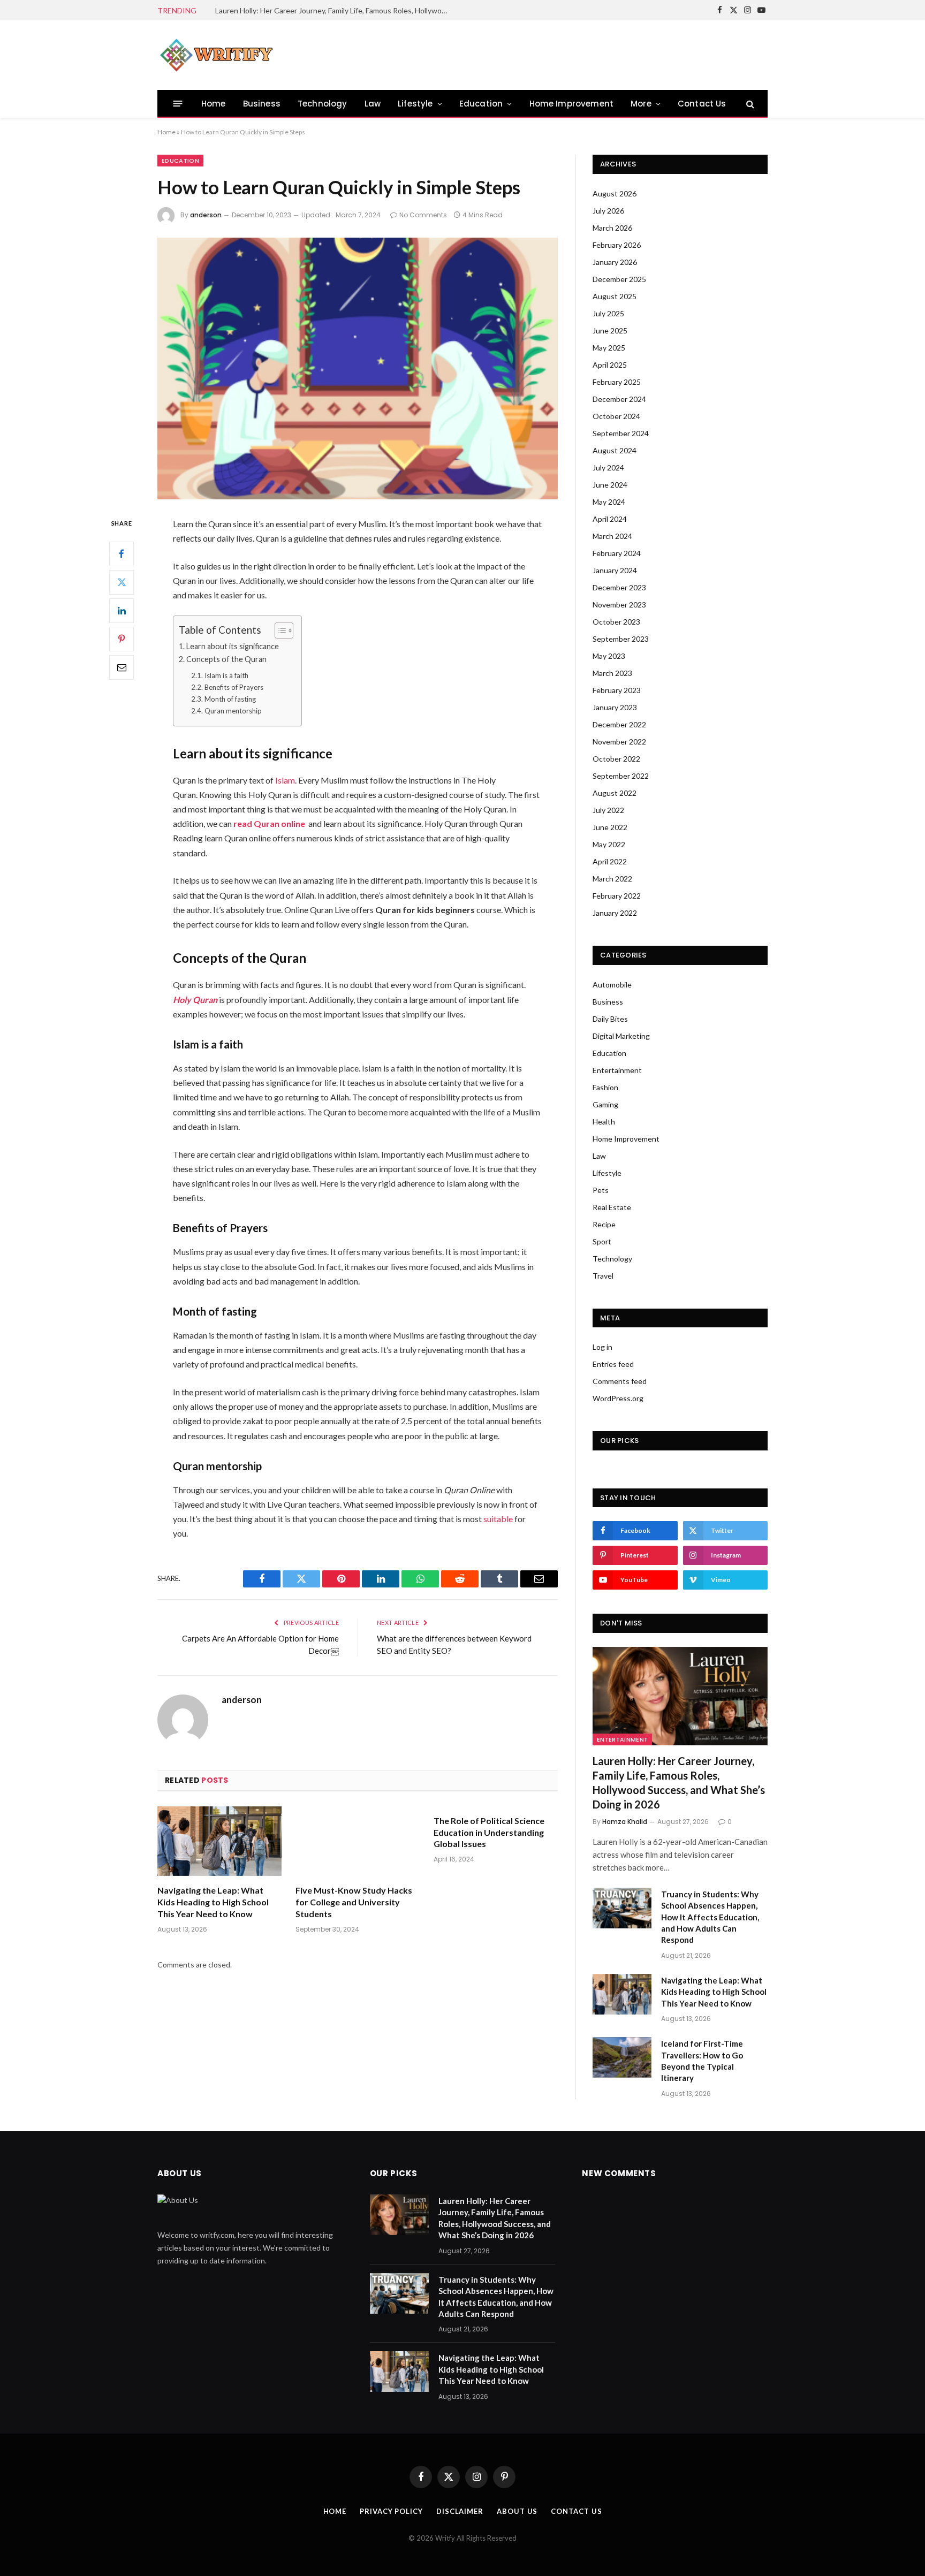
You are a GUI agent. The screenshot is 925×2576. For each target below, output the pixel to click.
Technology (323, 104)
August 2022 (615, 793)
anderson (206, 215)
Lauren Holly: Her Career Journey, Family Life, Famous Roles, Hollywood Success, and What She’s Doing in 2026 (679, 1783)
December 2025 (619, 279)
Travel (603, 1276)
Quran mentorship (233, 711)
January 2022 (615, 913)
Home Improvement (572, 104)
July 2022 (608, 810)
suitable (498, 1519)
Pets (601, 1190)
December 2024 (619, 399)
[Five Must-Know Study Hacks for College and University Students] (358, 1841)
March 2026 (612, 228)
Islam (285, 780)
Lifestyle (415, 104)
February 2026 (617, 245)
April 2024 (610, 519)
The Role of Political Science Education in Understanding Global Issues (489, 1832)
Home (214, 104)
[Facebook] (122, 553)
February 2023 (617, 690)
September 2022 (621, 776)
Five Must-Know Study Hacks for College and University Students (354, 1902)
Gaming (605, 1104)
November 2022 (619, 742)
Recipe (604, 1224)
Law (373, 104)
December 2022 (619, 724)
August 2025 (615, 296)
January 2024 (615, 570)
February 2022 (617, 896)
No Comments (423, 215)
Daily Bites (610, 1019)
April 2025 (610, 365)
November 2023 (619, 605)
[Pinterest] (122, 639)
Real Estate (612, 1207)
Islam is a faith (226, 675)
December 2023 (619, 587)
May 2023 (609, 656)
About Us (517, 2511)
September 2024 (621, 433)
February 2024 (617, 553)
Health (604, 1122)
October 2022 (616, 759)
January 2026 (615, 262)
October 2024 (616, 416)
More (641, 104)
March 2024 (612, 536)
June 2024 (610, 485)
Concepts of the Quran (226, 659)
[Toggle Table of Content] (279, 630)
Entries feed (613, 1364)
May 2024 (609, 502)
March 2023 (612, 673)
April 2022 (610, 861)
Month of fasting (230, 699)
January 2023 (615, 707)
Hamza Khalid (625, 1822)
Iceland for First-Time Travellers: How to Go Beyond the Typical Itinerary (702, 2061)
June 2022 (610, 827)
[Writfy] (216, 55)
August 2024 (615, 450)
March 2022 (612, 879)
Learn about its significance (233, 646)
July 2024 (608, 468)
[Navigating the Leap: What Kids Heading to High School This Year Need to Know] (219, 1841)
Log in (602, 1347)
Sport (602, 1241)
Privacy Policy (391, 2511)
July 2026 (608, 211)
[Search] (749, 104)
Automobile (612, 985)
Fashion (605, 1087)
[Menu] (178, 104)
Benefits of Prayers (234, 687)
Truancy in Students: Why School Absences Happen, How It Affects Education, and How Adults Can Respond (336, 10)
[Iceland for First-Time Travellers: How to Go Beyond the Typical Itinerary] (622, 2057)
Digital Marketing (621, 1036)
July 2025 (608, 313)
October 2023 (616, 622)
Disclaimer (460, 2511)
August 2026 (615, 193)
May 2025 (609, 348)
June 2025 (610, 330)
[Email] (122, 667)
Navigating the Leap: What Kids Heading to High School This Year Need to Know (213, 1902)
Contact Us (702, 104)
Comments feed (620, 1381)
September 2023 (621, 639)
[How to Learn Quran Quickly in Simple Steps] (358, 368)
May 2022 (609, 844)
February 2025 (617, 382)
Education (481, 104)
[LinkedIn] (122, 610)
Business (262, 104)
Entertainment (617, 1070)
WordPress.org (618, 1398)
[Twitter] (122, 582)
